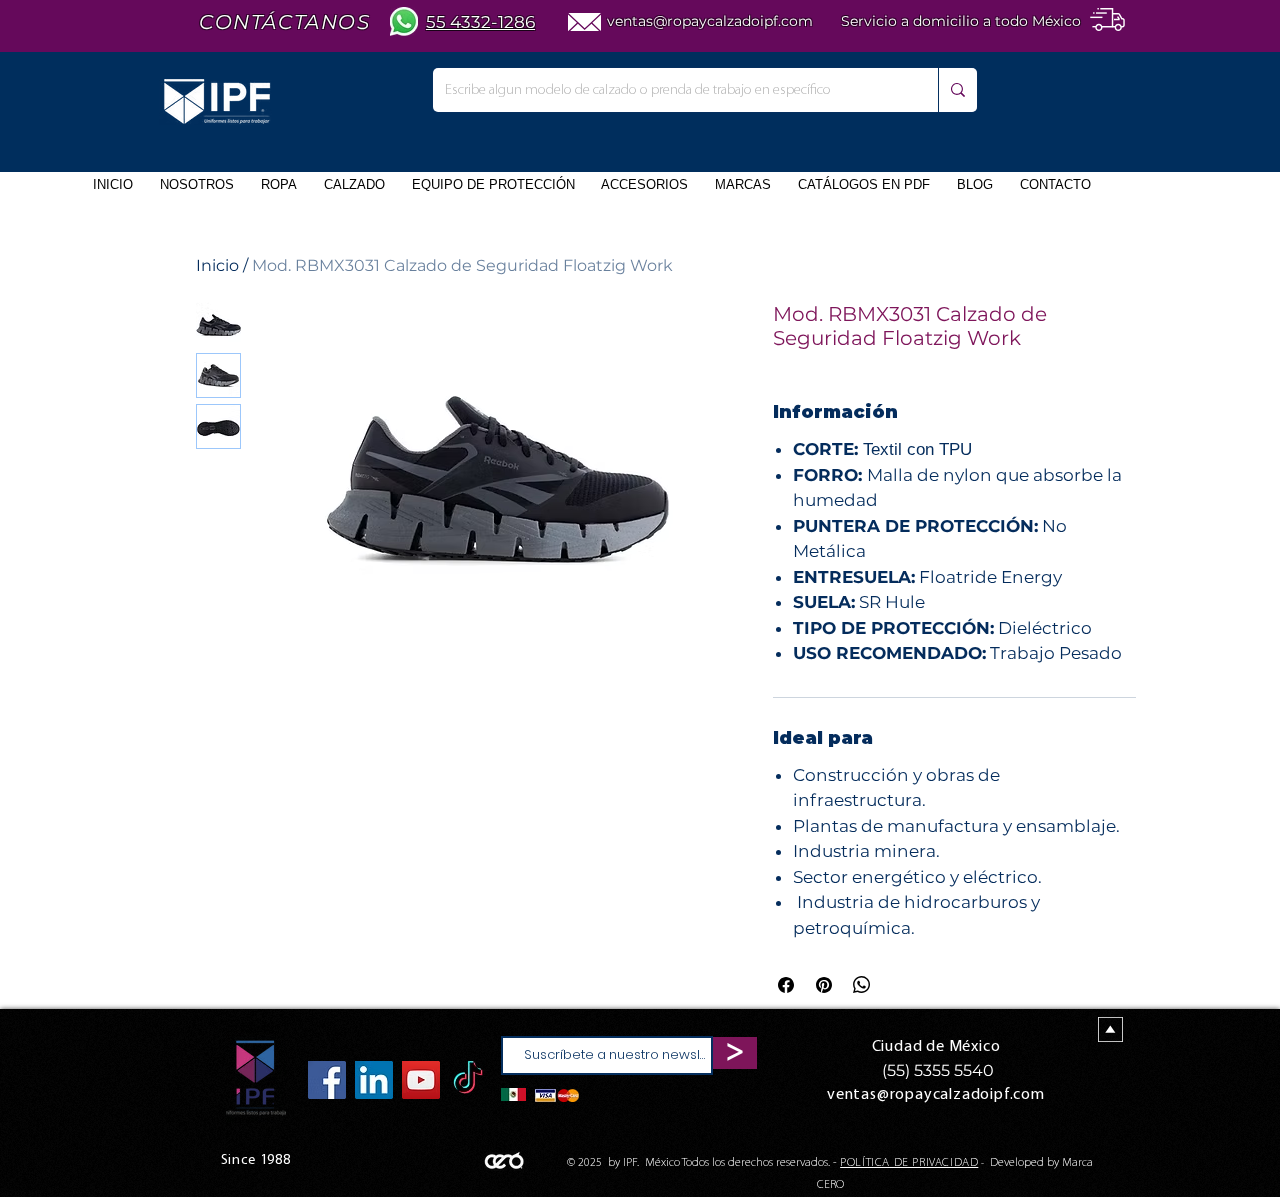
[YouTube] (421, 1080)
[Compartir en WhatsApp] (862, 985)
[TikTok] (468, 1080)
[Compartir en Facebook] (786, 985)
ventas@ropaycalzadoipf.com (710, 21)
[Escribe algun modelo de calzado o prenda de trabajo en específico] (957, 90)
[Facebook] (327, 1080)
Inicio (217, 265)
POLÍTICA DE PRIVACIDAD (909, 1163)
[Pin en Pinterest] (824, 985)
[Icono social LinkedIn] (374, 1080)
